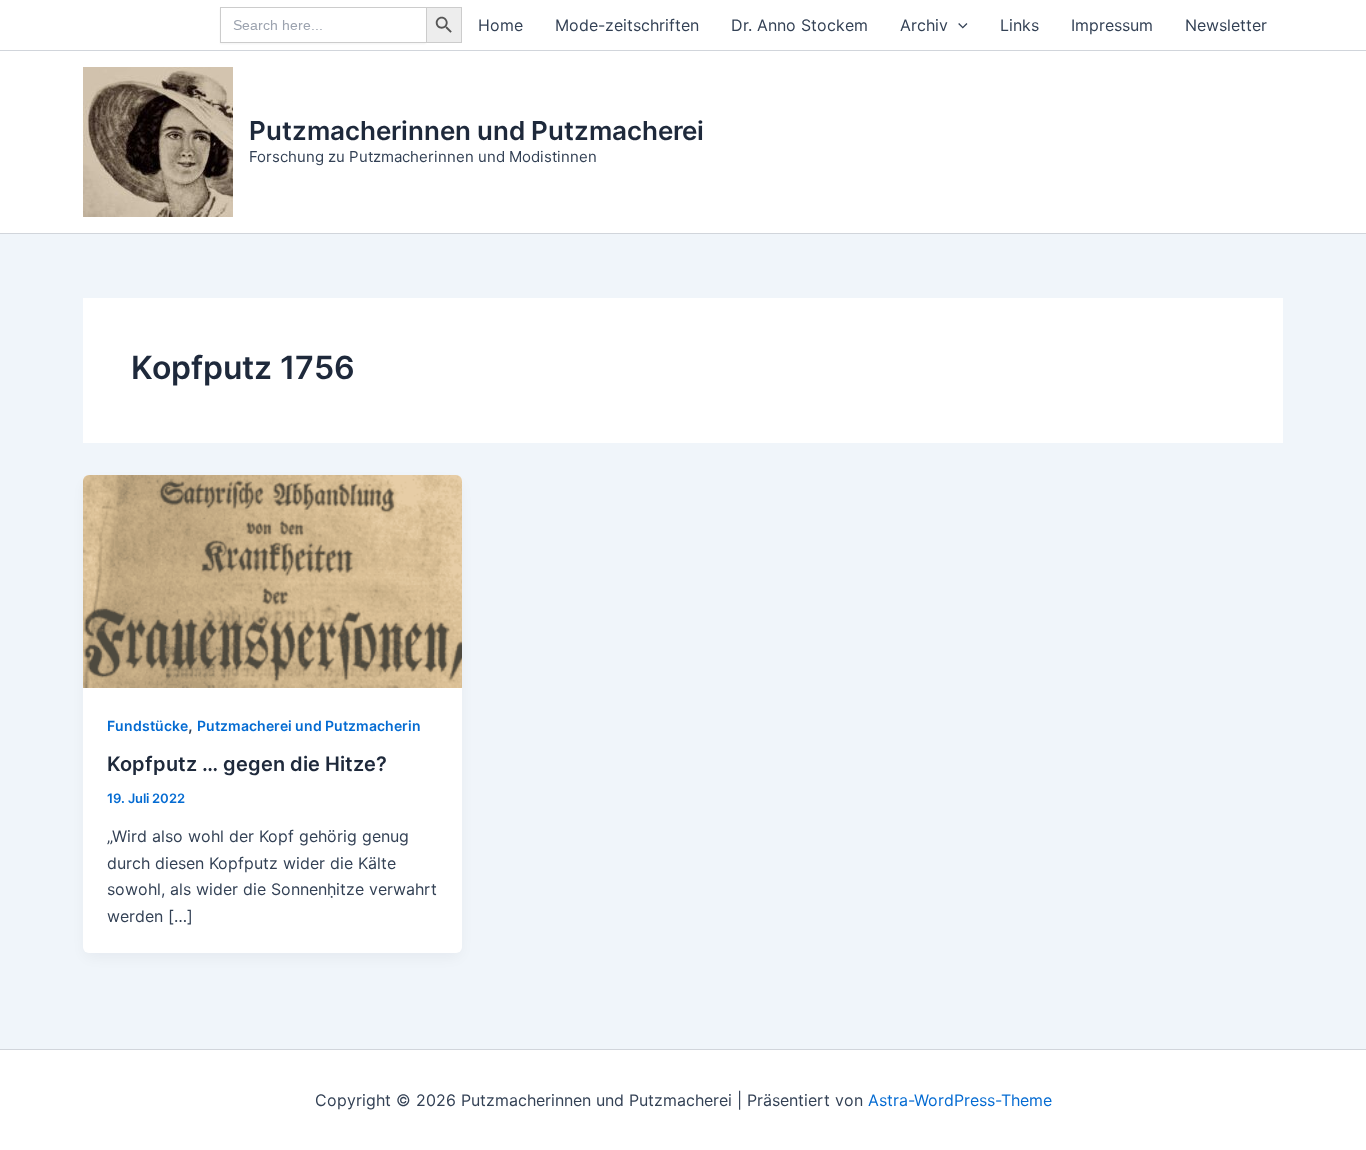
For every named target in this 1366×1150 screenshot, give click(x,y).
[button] (958, 25)
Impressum (1112, 25)
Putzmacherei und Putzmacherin (309, 725)
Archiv (924, 25)
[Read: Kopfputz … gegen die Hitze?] (272, 580)
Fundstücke (147, 725)
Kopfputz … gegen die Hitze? (247, 764)
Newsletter (1226, 25)
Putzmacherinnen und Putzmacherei (476, 130)
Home (500, 25)
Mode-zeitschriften (627, 25)
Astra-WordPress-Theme (960, 1100)
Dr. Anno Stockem (799, 25)
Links (1019, 25)
